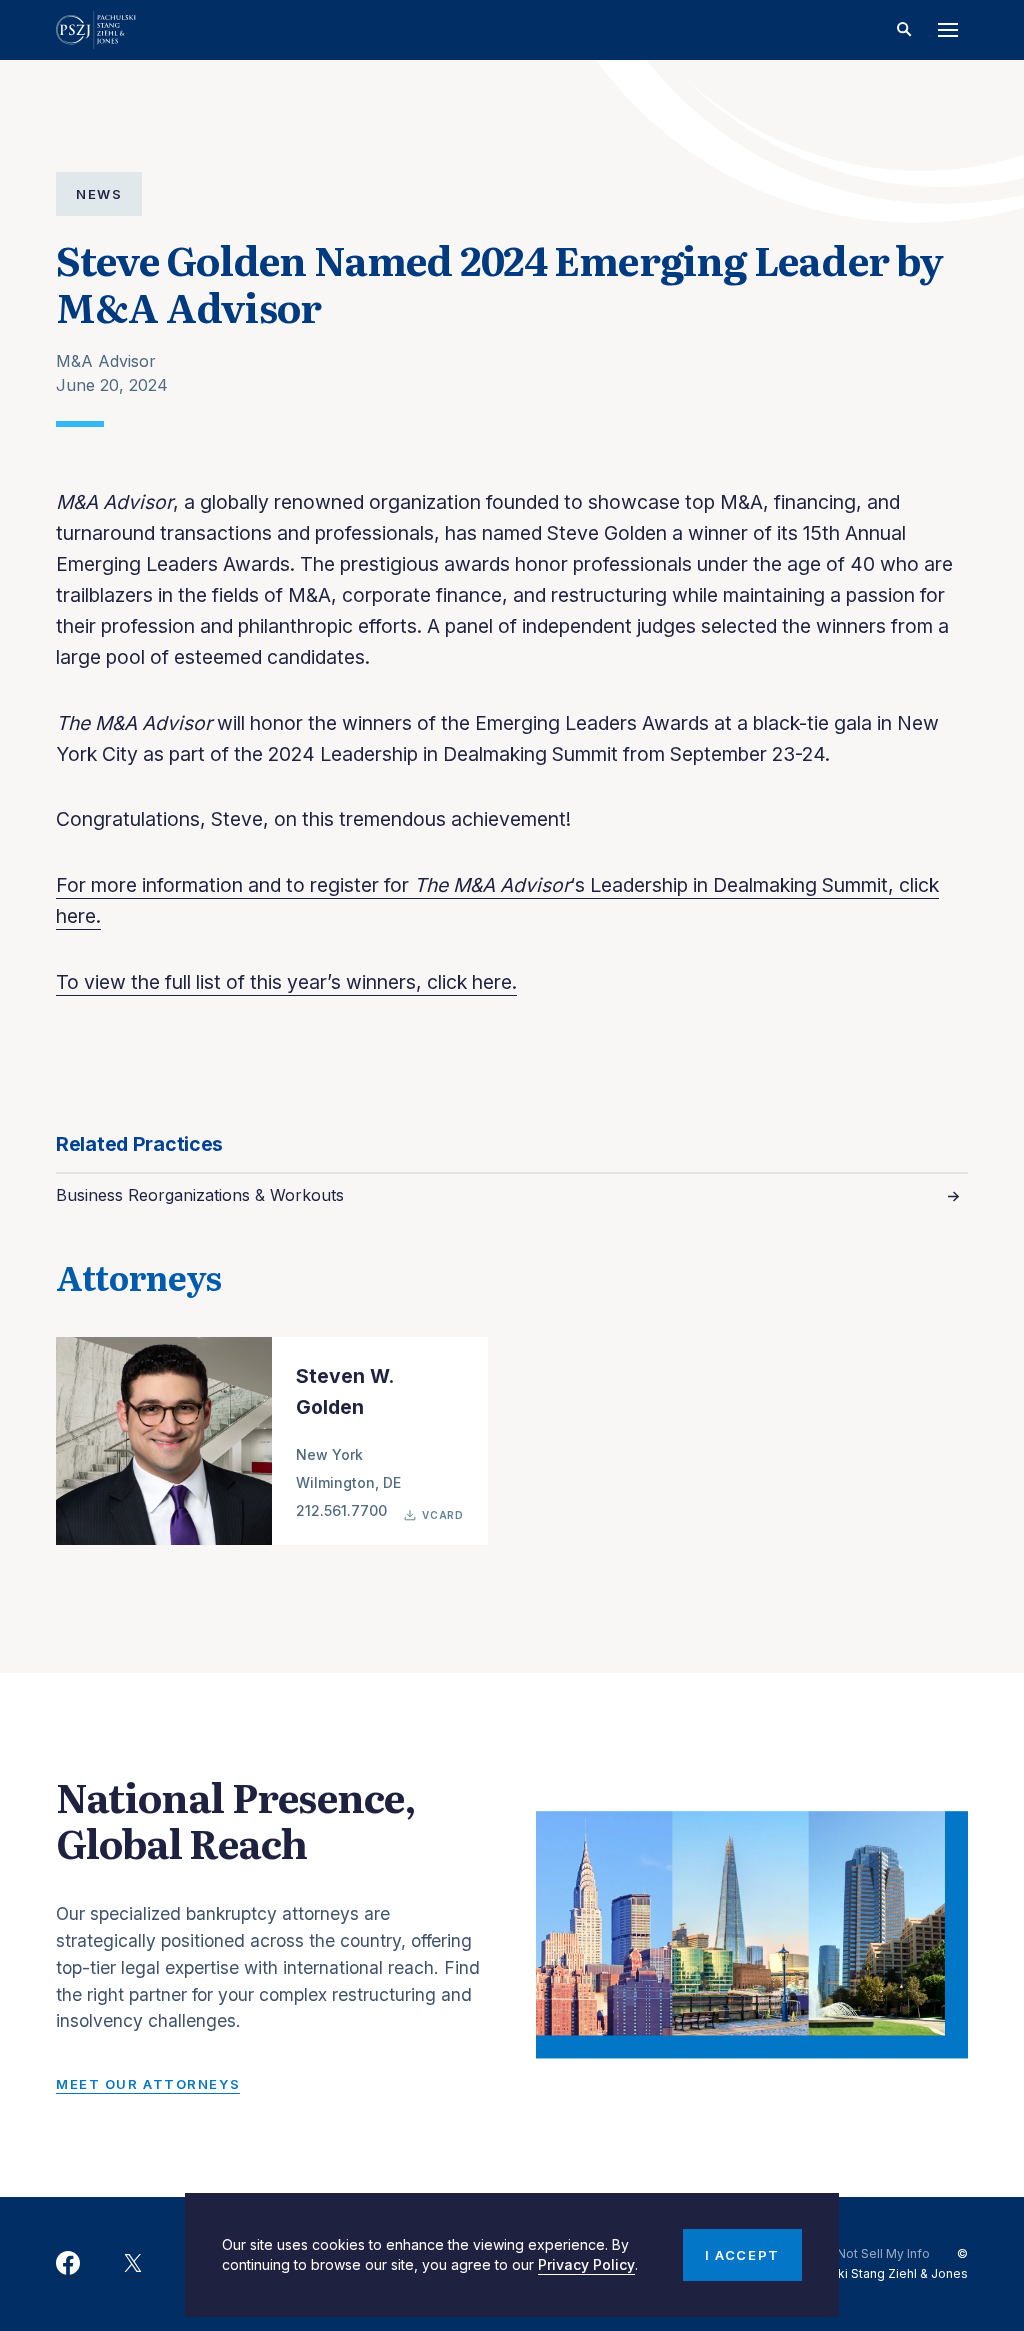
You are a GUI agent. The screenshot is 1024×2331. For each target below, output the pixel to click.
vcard (443, 1515)
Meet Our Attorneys (148, 2084)
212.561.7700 (341, 1510)
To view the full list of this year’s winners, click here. (286, 982)
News (99, 194)
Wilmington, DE (348, 1482)
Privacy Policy (586, 2264)
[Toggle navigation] (948, 30)
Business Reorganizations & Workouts (200, 1195)
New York (329, 1454)
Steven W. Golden (344, 1391)
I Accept (742, 2255)
